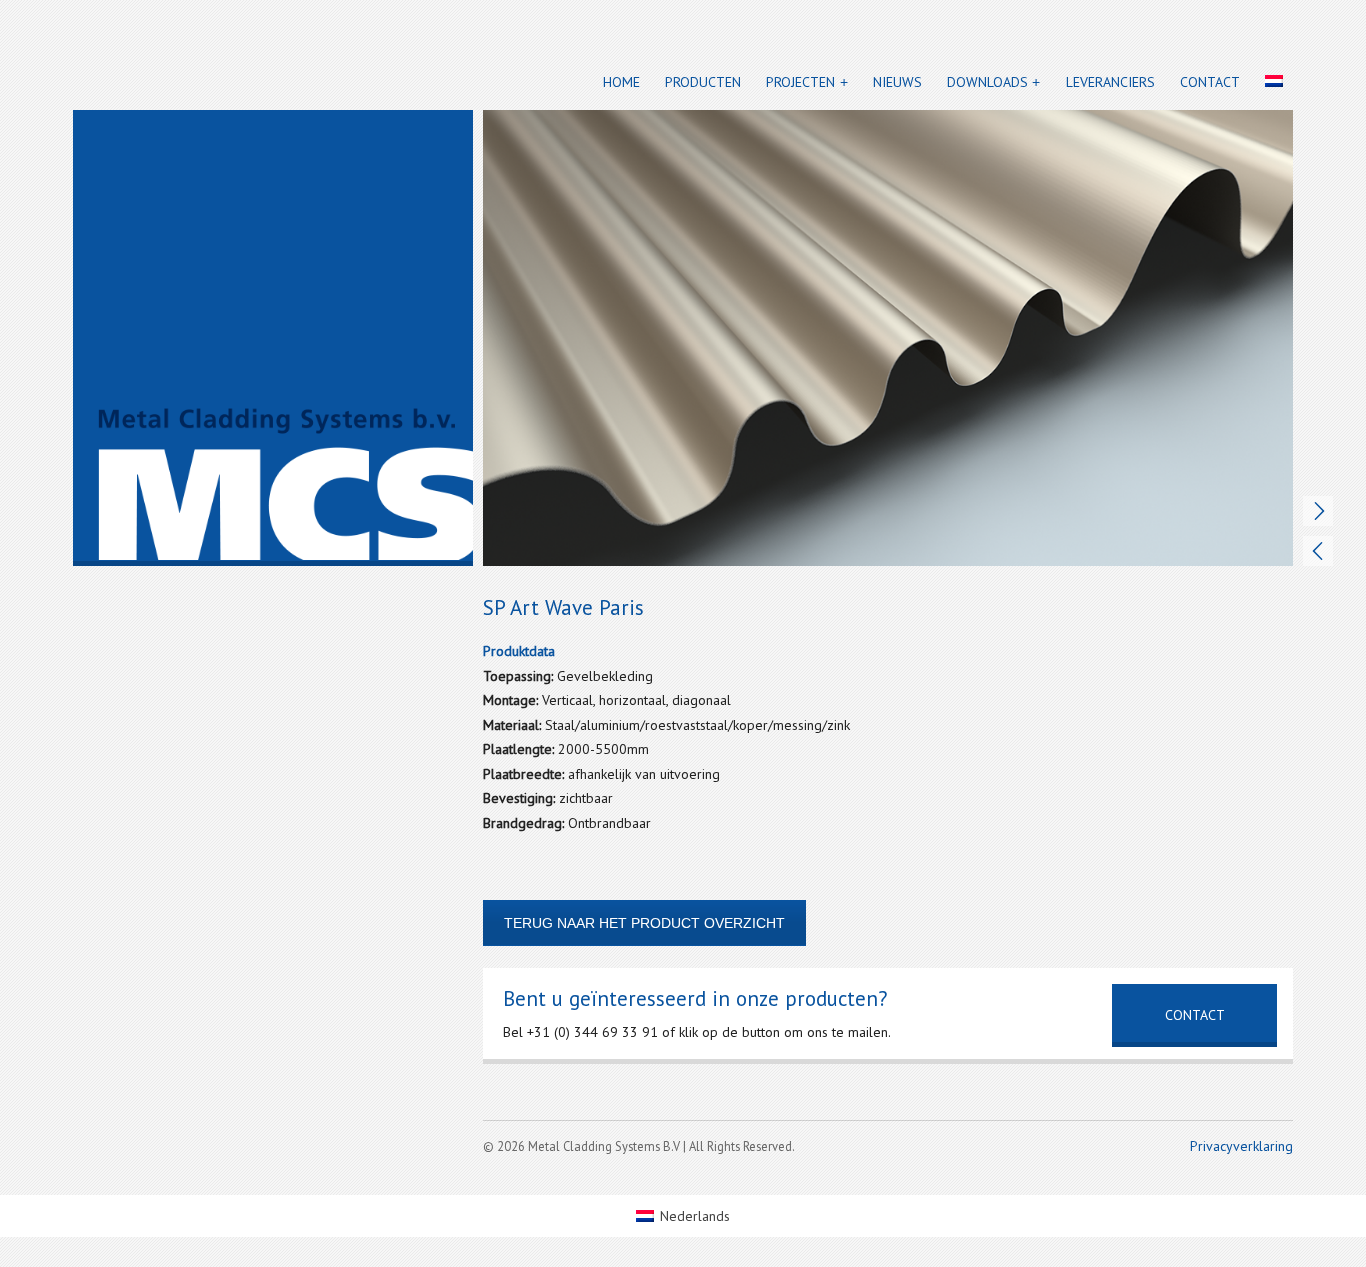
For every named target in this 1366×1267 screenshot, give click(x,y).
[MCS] (273, 338)
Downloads (987, 82)
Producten (703, 82)
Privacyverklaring (1241, 1146)
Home (621, 82)
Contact (1210, 82)
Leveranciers (1110, 82)
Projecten (800, 82)
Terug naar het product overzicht (644, 923)
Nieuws (897, 82)
